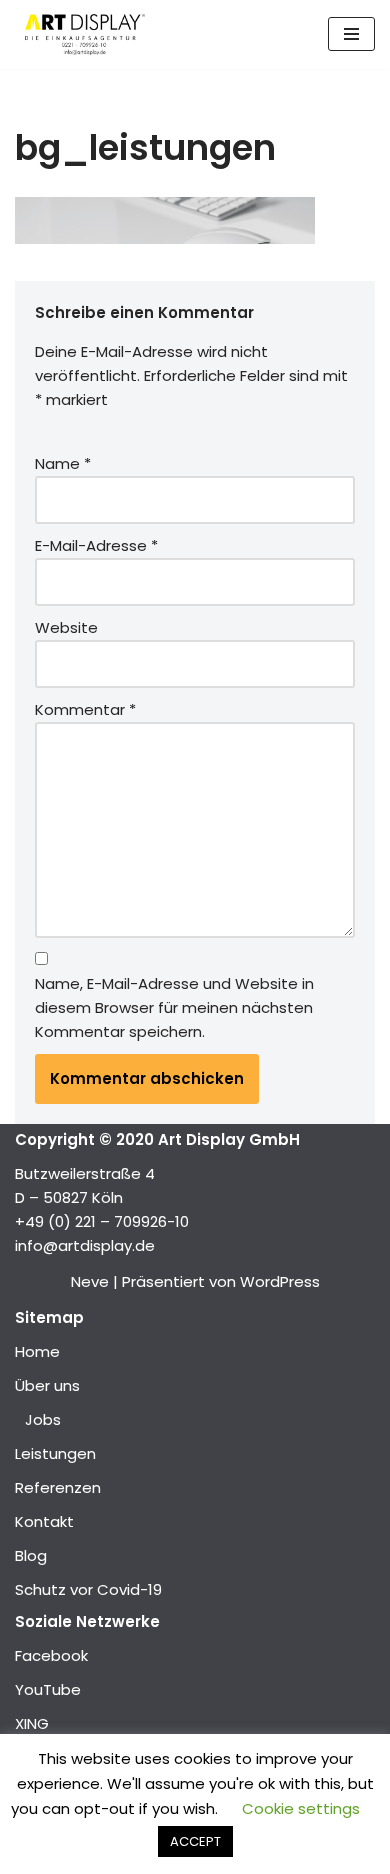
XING (32, 1723)
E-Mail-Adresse (96, 545)
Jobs (43, 1419)
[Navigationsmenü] (351, 34)
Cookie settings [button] (301, 1808)
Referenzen (58, 1487)
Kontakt (44, 1521)
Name (63, 463)
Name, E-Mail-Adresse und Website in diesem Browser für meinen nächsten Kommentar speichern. (174, 1007)
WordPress (280, 1281)
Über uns (47, 1385)
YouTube (48, 1689)
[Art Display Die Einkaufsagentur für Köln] (80, 34)
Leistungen (55, 1453)
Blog (31, 1555)
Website (66, 627)
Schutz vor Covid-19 (88, 1589)
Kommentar (85, 709)
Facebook (51, 1655)
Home (37, 1351)
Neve (90, 1281)
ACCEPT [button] (195, 1841)
